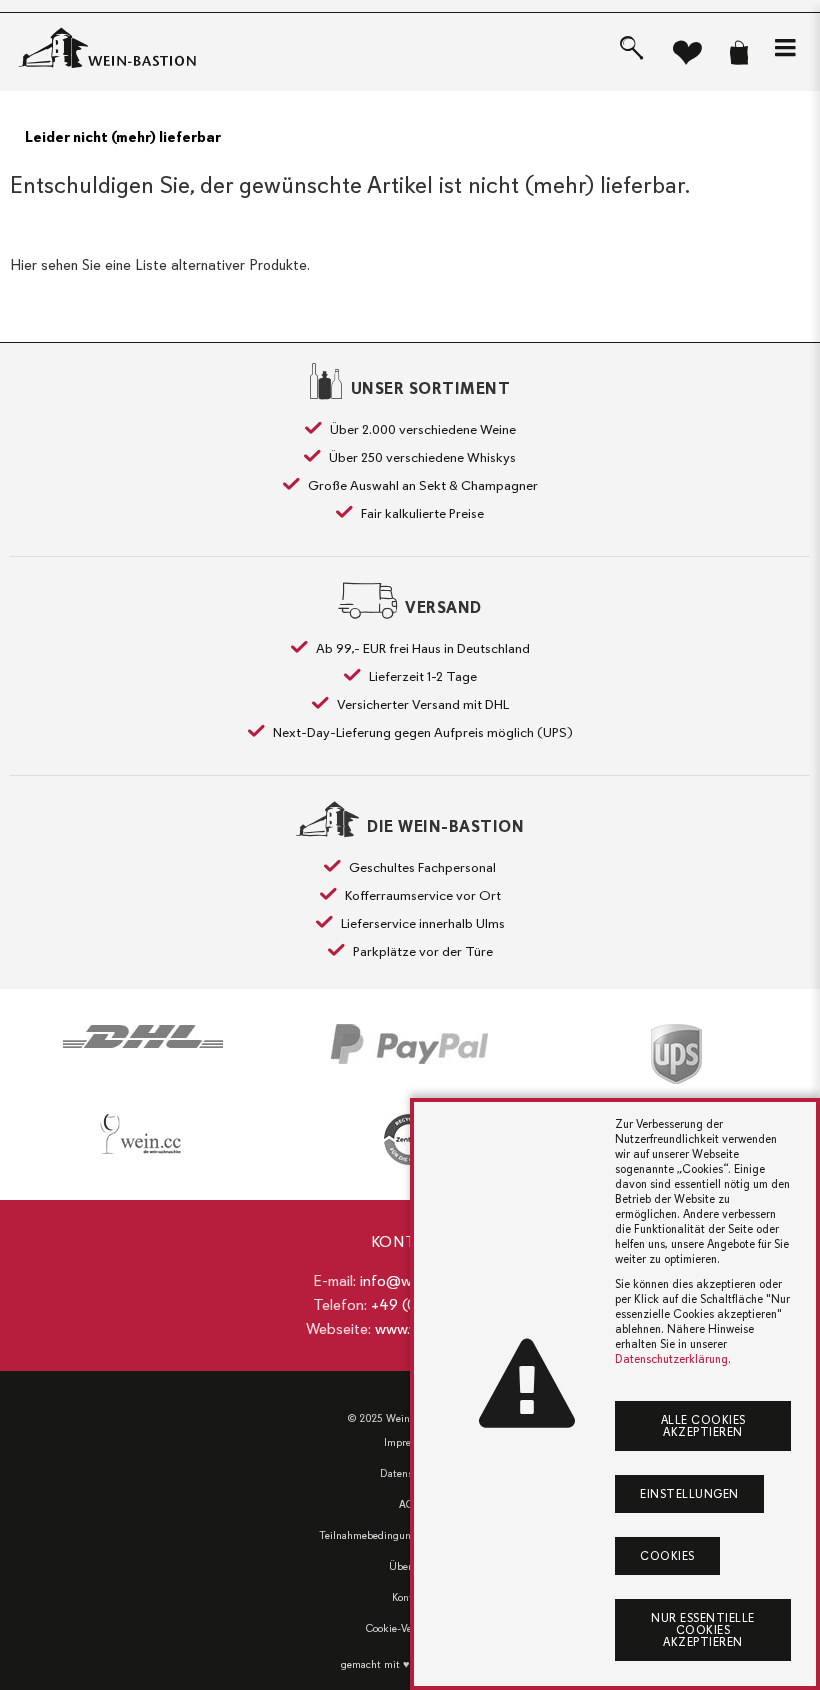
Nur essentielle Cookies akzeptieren (703, 1630)
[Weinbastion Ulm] (125, 48)
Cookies (667, 1556)
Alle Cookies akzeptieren (703, 1426)
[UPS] (676, 1054)
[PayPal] (410, 1044)
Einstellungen (689, 1494)
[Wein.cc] (143, 1134)
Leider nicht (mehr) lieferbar (123, 137)
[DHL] (143, 1036)
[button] (785, 48)
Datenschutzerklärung (671, 1359)
